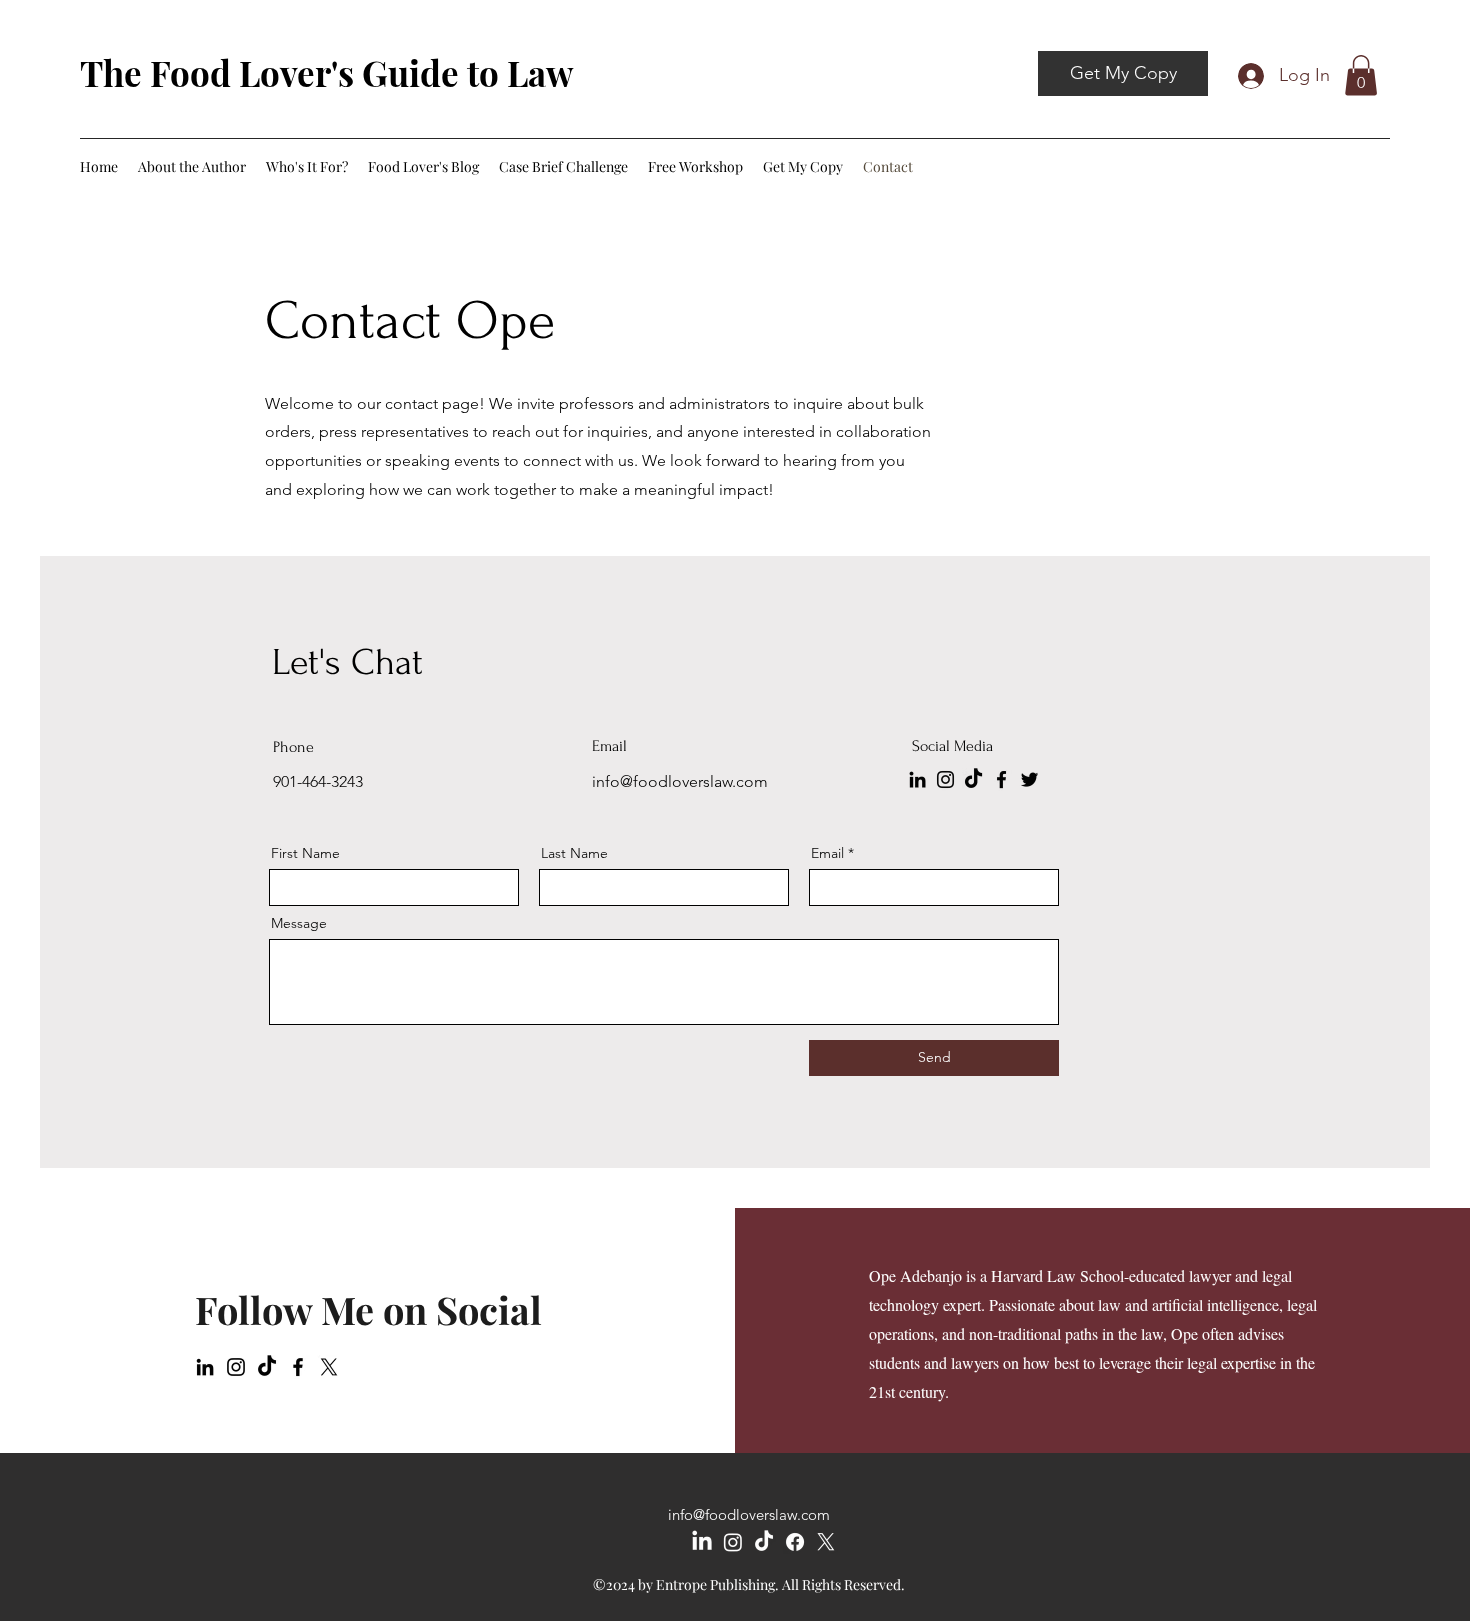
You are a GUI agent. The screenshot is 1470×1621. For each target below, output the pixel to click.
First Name (305, 853)
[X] (329, 1367)
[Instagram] (945, 779)
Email (827, 853)
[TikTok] (973, 779)
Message (299, 923)
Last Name (574, 853)
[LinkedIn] (917, 779)
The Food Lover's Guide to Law (327, 72)
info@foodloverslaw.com (749, 1514)
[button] (1361, 75)
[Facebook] (1001, 779)
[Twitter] (1029, 779)
